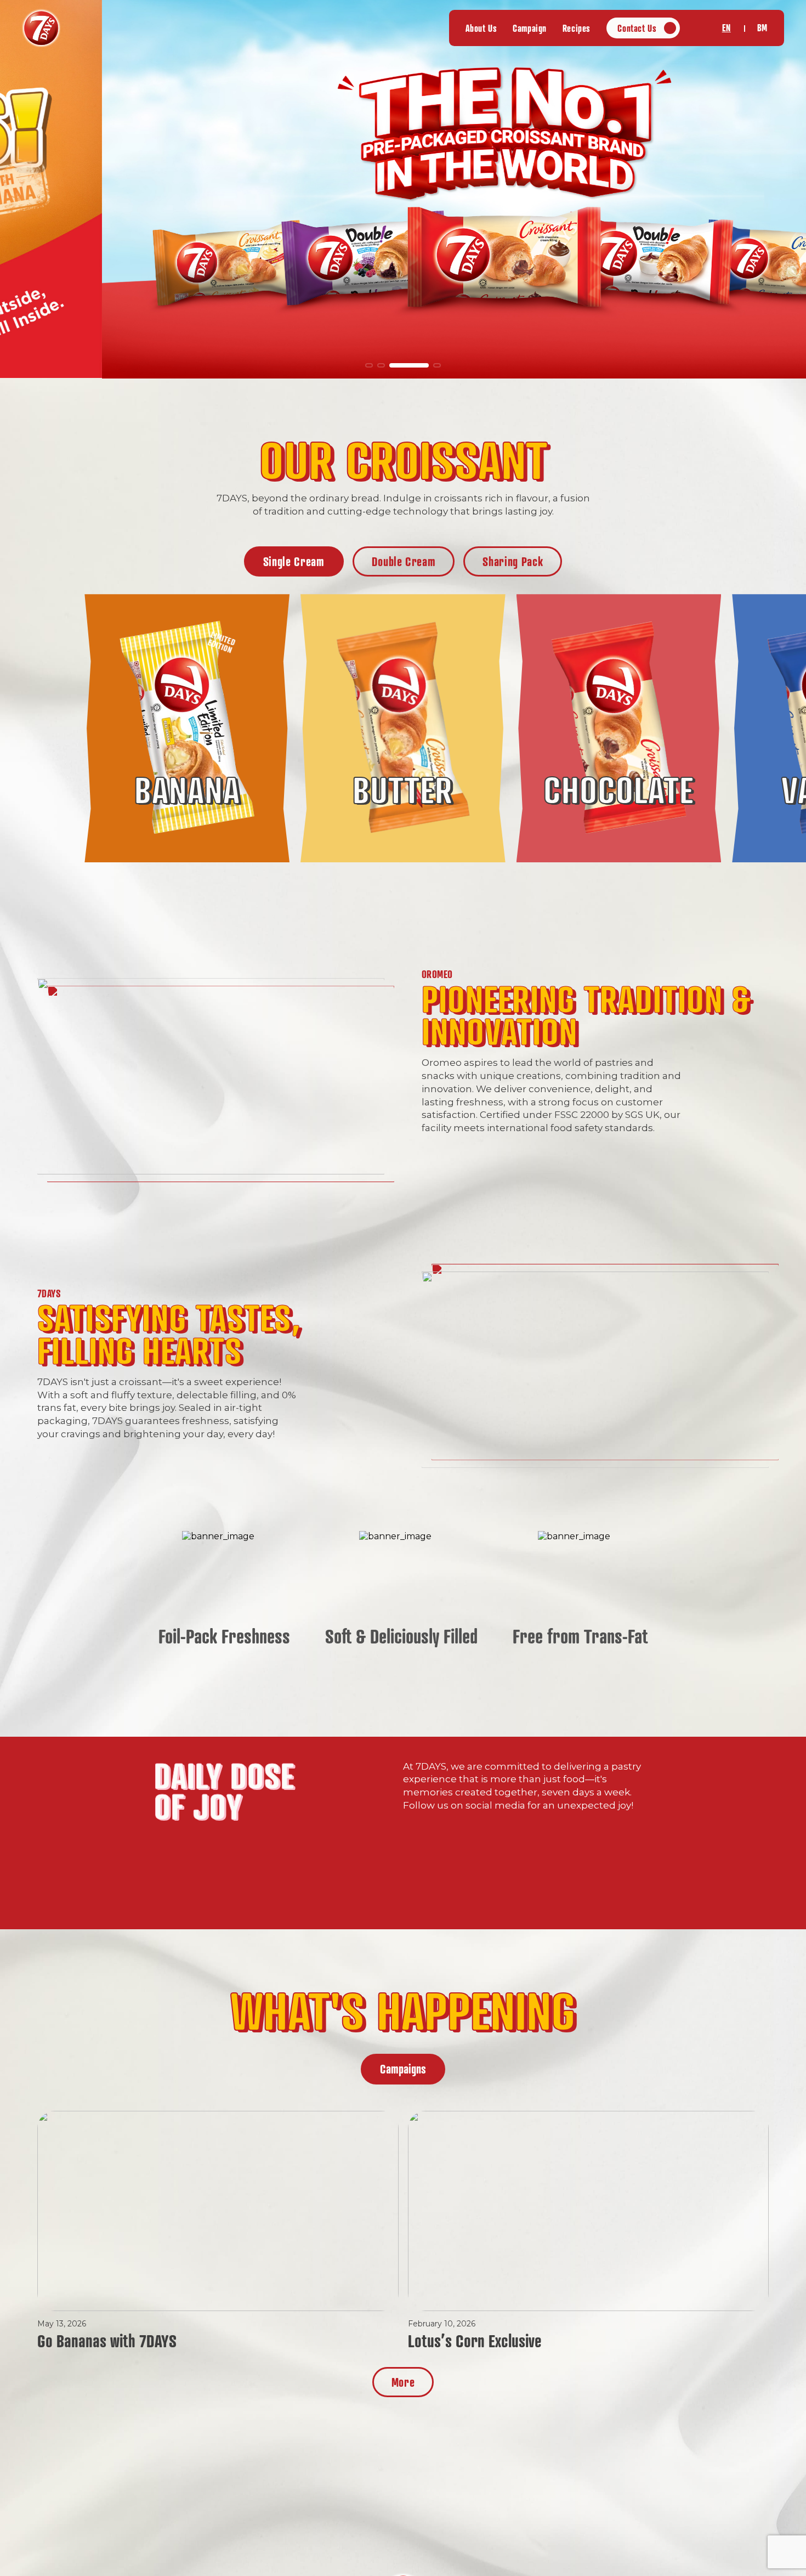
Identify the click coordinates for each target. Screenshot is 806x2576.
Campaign (530, 28)
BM (762, 28)
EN (726, 28)
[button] (369, 365)
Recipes (577, 28)
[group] (403, 189)
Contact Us (637, 28)
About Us (481, 28)
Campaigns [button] (403, 2069)
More (403, 2382)
